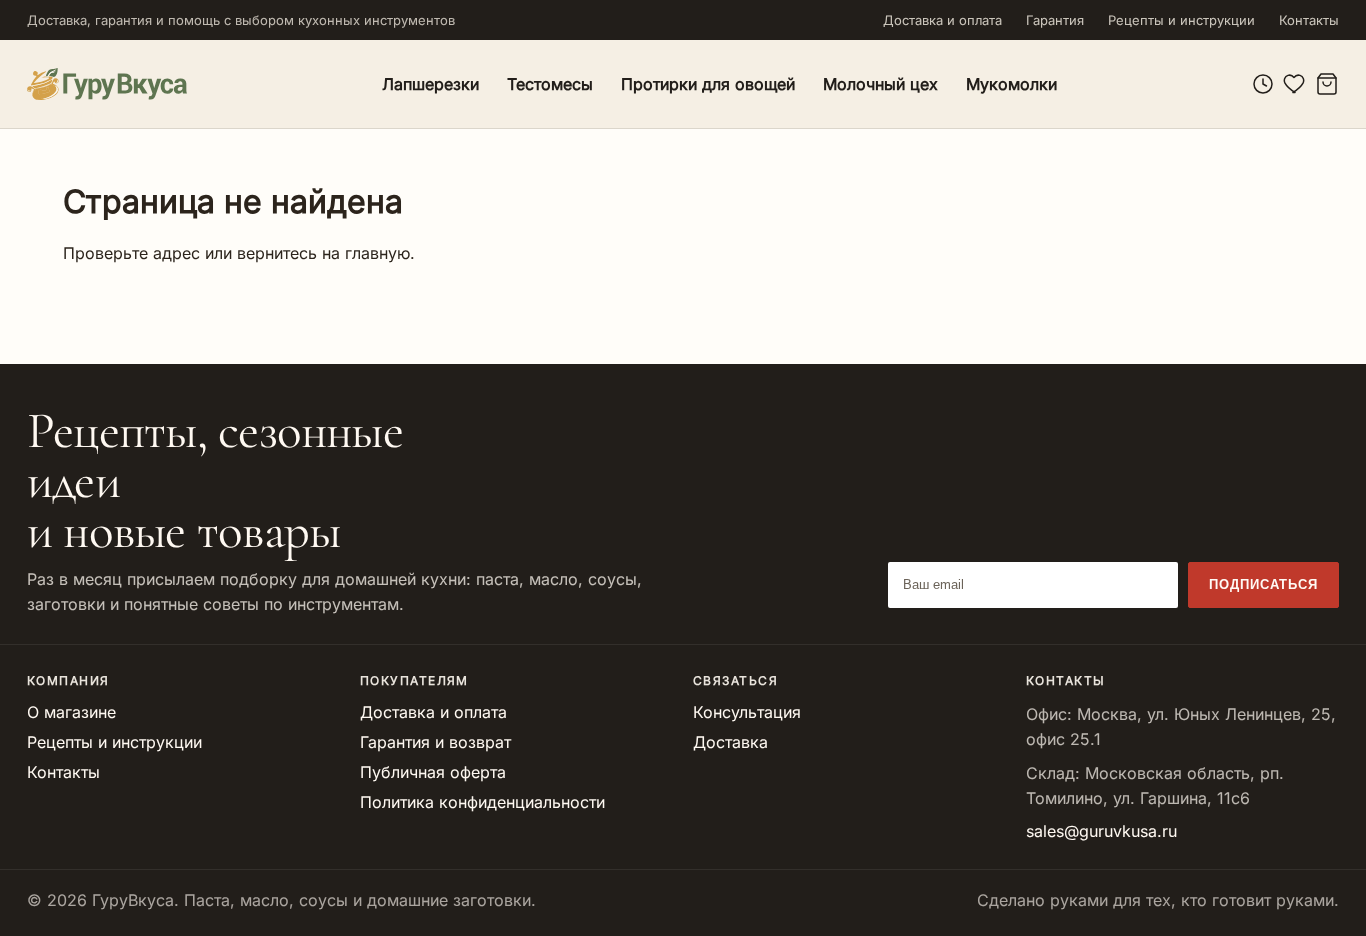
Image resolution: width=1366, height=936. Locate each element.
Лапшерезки (430, 84)
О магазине (71, 712)
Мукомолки (1011, 84)
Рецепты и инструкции (1181, 20)
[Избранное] (1295, 84)
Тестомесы (550, 84)
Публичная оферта (433, 772)
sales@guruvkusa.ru (1101, 831)
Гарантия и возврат (435, 742)
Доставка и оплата (942, 20)
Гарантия (1055, 20)
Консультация (747, 712)
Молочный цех (880, 84)
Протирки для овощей (708, 84)
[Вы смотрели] (1263, 84)
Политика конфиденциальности (482, 802)
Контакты (1309, 20)
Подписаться (1263, 584)
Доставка (730, 742)
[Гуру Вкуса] (107, 83)
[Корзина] (1327, 84)
